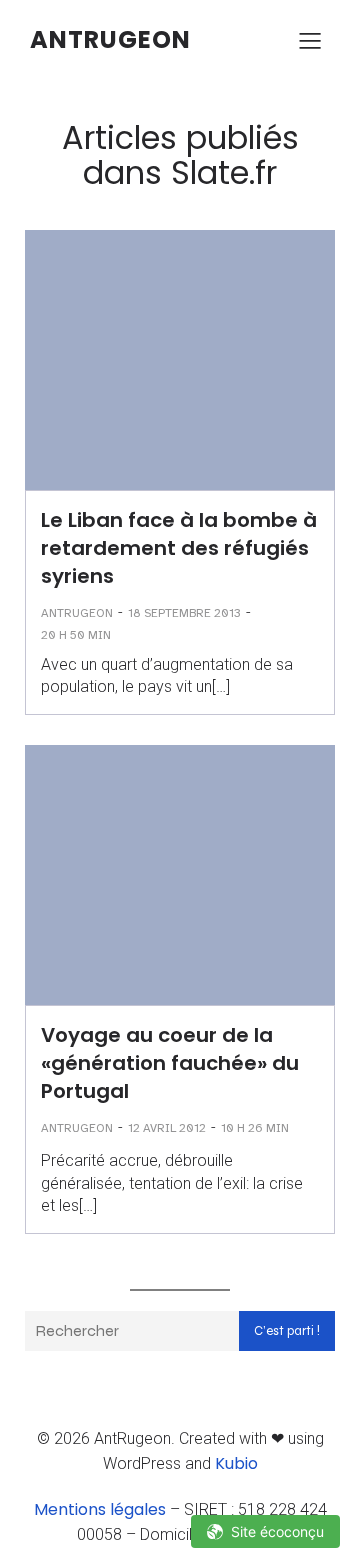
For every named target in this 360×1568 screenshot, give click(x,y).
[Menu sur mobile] (310, 40)
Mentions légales (100, 1509)
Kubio (236, 1463)
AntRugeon (77, 613)
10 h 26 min (255, 1128)
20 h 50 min (76, 635)
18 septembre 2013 (184, 613)
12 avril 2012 (167, 1128)
